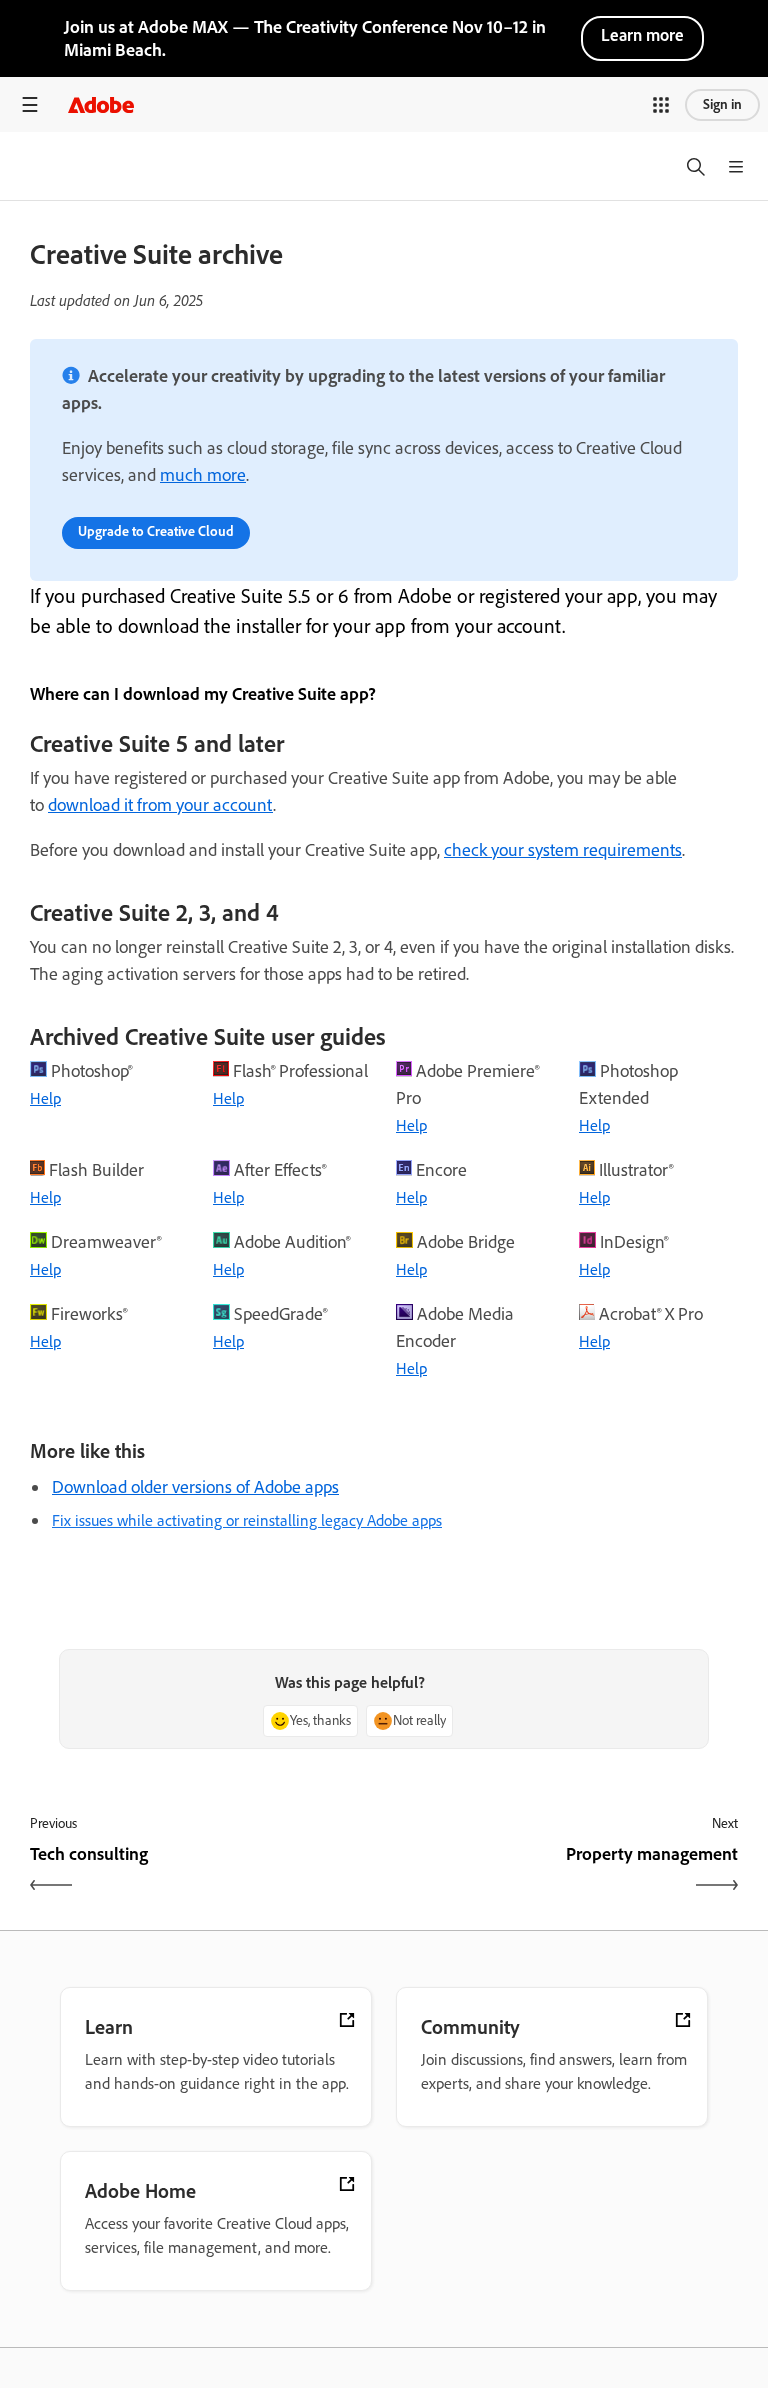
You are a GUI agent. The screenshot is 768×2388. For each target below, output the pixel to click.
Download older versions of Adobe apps (195, 1487)
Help (45, 1098)
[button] (661, 105)
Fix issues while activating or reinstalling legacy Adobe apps (247, 1520)
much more (203, 475)
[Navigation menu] (30, 104)
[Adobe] (101, 104)
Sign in (722, 104)
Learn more (642, 35)
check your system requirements (563, 850)
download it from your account (160, 805)
